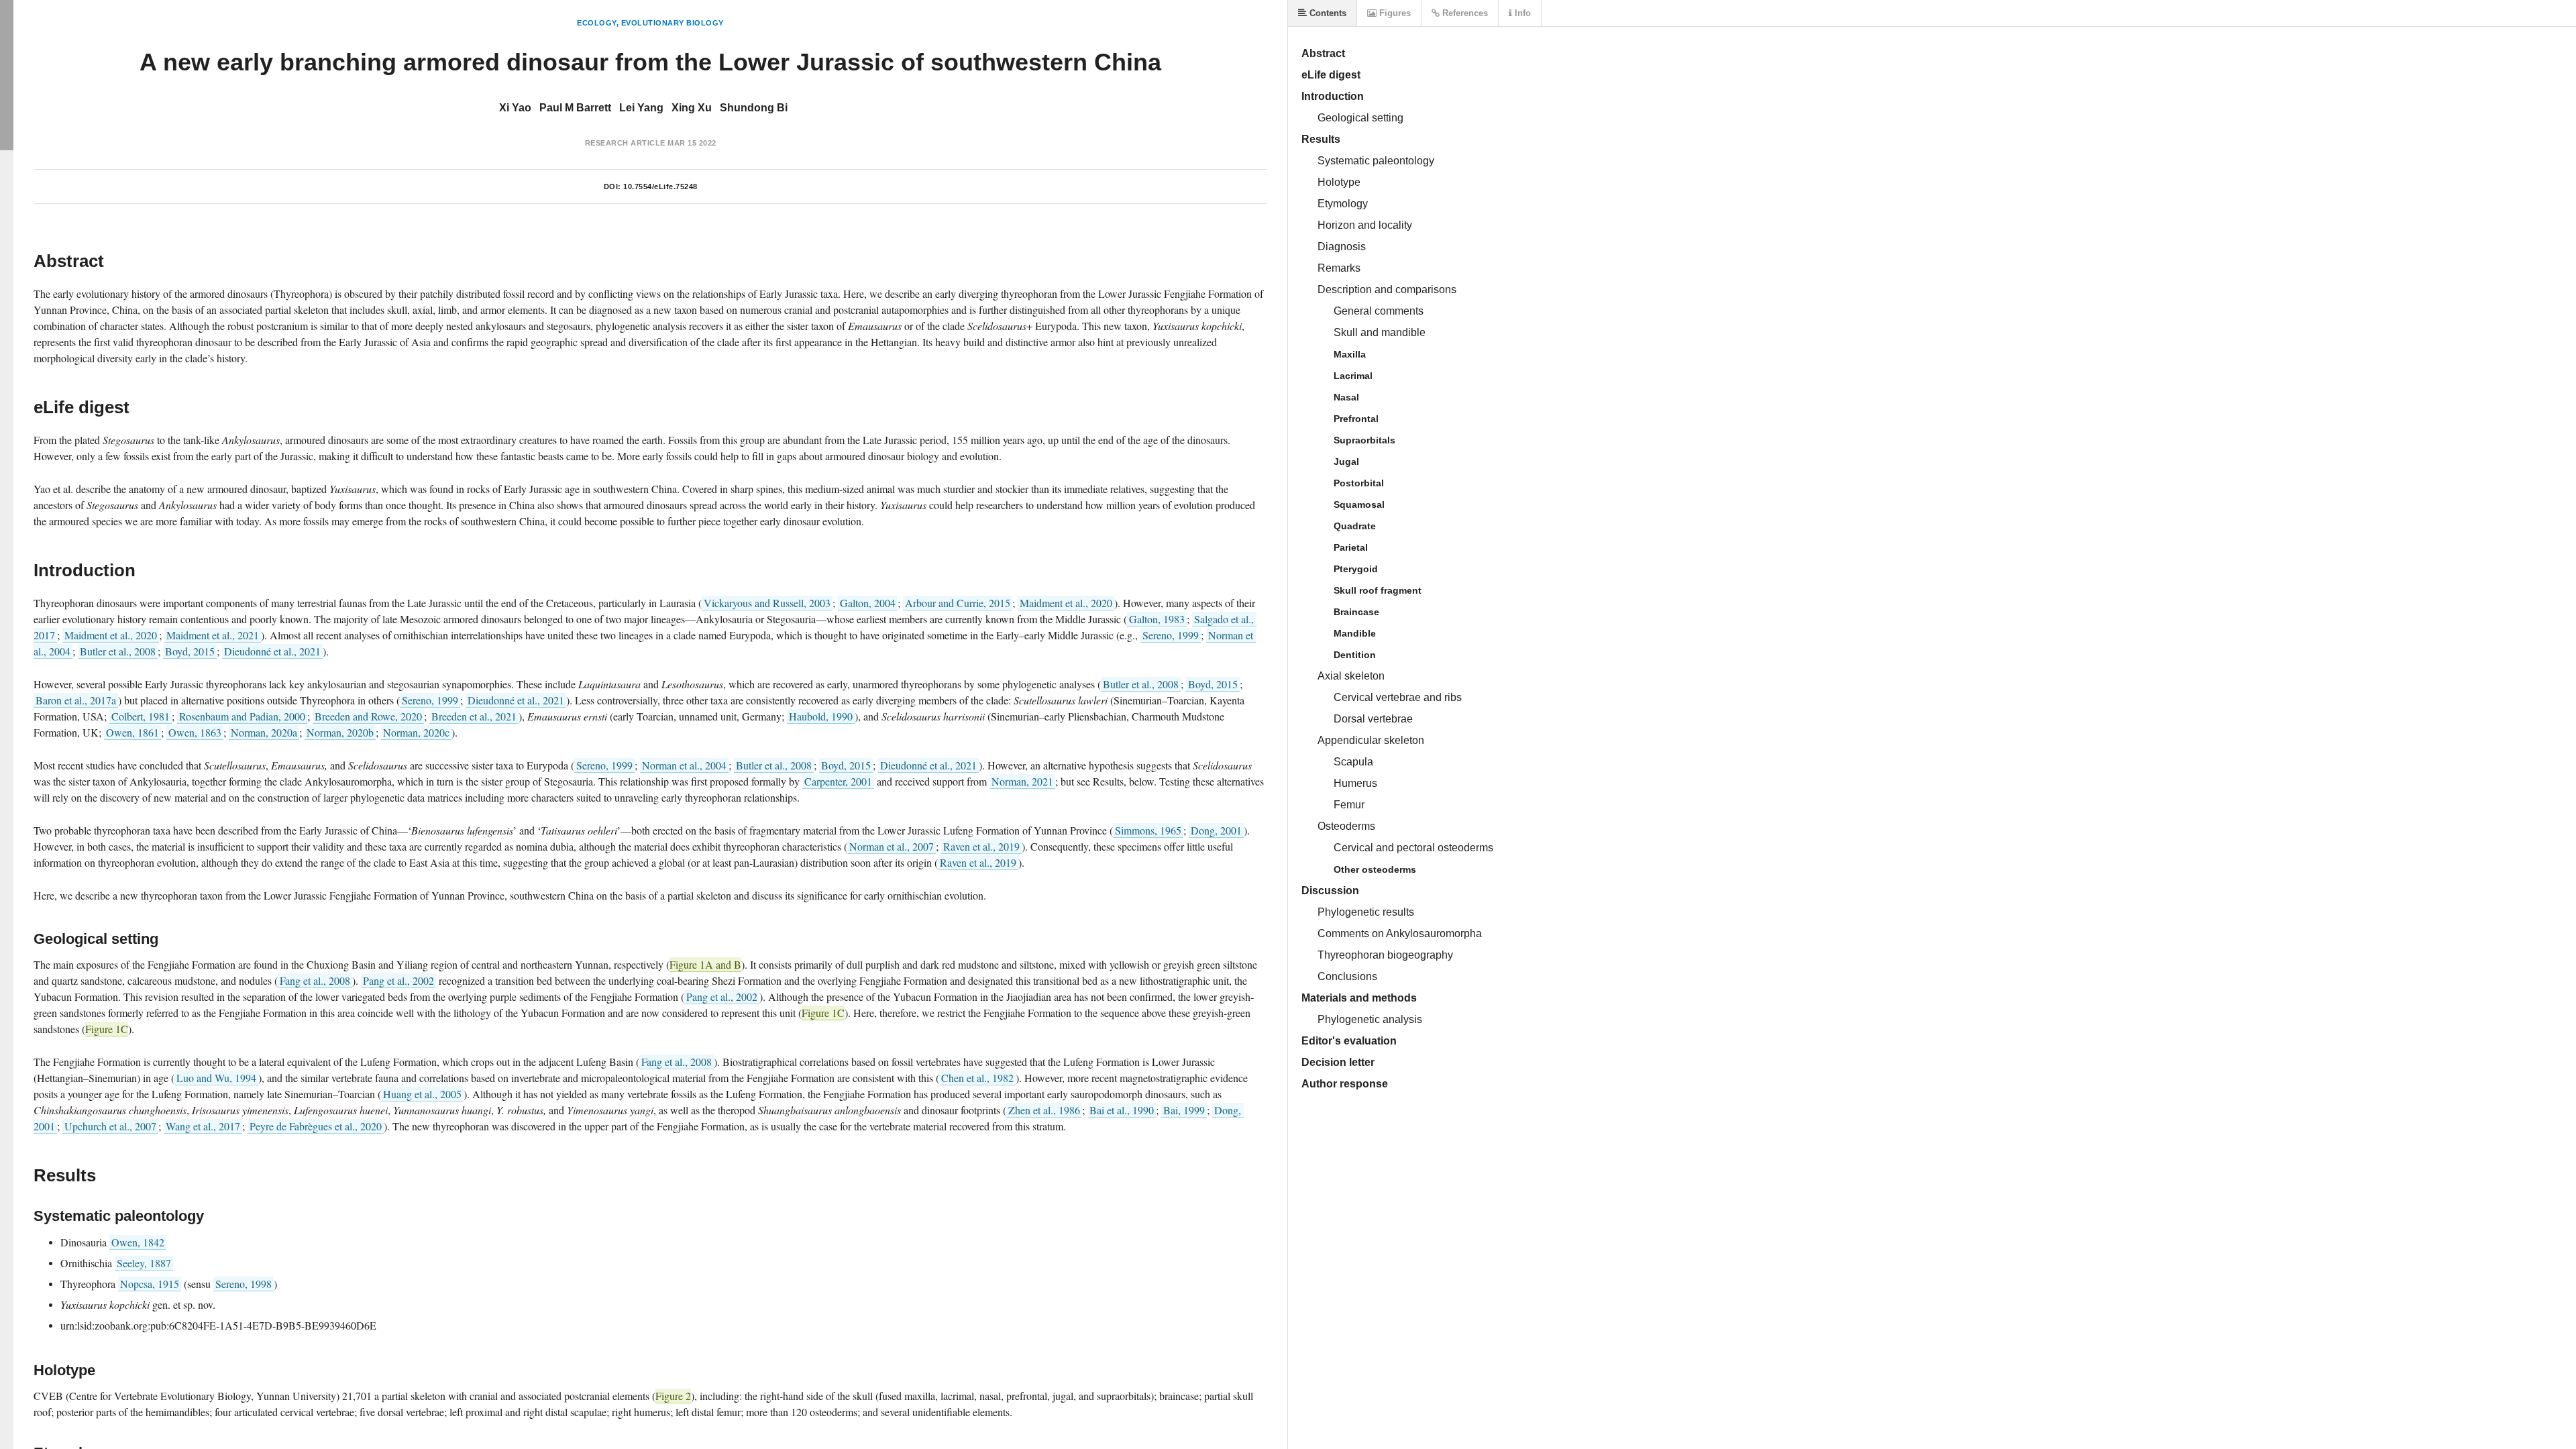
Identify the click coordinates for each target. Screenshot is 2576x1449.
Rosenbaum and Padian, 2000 (242, 716)
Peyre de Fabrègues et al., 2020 (316, 1126)
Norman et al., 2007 (892, 846)
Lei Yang (641, 108)
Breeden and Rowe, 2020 (368, 716)
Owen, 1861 (132, 732)
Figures (1394, 13)
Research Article (625, 143)
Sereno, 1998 (244, 1284)
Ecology (597, 23)
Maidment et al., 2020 (1066, 603)
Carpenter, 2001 (838, 781)
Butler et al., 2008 (118, 651)
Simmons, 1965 (1148, 830)
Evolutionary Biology (673, 23)
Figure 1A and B (705, 964)
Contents (1327, 13)
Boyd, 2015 (190, 651)
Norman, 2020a (264, 732)
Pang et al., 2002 (398, 980)
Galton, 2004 (868, 603)
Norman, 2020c (416, 732)
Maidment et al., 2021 (213, 635)
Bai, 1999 (1184, 1110)
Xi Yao (515, 108)
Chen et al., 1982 (977, 1078)
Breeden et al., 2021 (474, 716)
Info (1521, 13)
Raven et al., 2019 (981, 846)
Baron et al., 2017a (76, 700)
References (1464, 13)
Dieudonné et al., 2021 (272, 651)
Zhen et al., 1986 (1044, 1110)
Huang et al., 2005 (422, 1094)
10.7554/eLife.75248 (660, 186)
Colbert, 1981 (141, 716)
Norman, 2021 (1022, 781)
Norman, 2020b (340, 732)
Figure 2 (673, 1396)
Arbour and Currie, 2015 (958, 603)
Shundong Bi (754, 108)
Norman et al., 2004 (684, 765)
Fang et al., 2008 (315, 980)
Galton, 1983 (1157, 619)
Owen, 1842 (138, 1242)
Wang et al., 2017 (203, 1126)
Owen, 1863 (195, 732)
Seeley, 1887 (144, 1263)
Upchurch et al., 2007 (110, 1126)
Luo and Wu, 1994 (216, 1078)
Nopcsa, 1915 (150, 1284)
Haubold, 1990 (821, 716)
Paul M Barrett (575, 108)
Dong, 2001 (1216, 830)
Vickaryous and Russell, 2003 (767, 603)
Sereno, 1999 (1171, 635)
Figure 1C (823, 1013)
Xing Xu (692, 108)
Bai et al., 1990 (1122, 1110)
